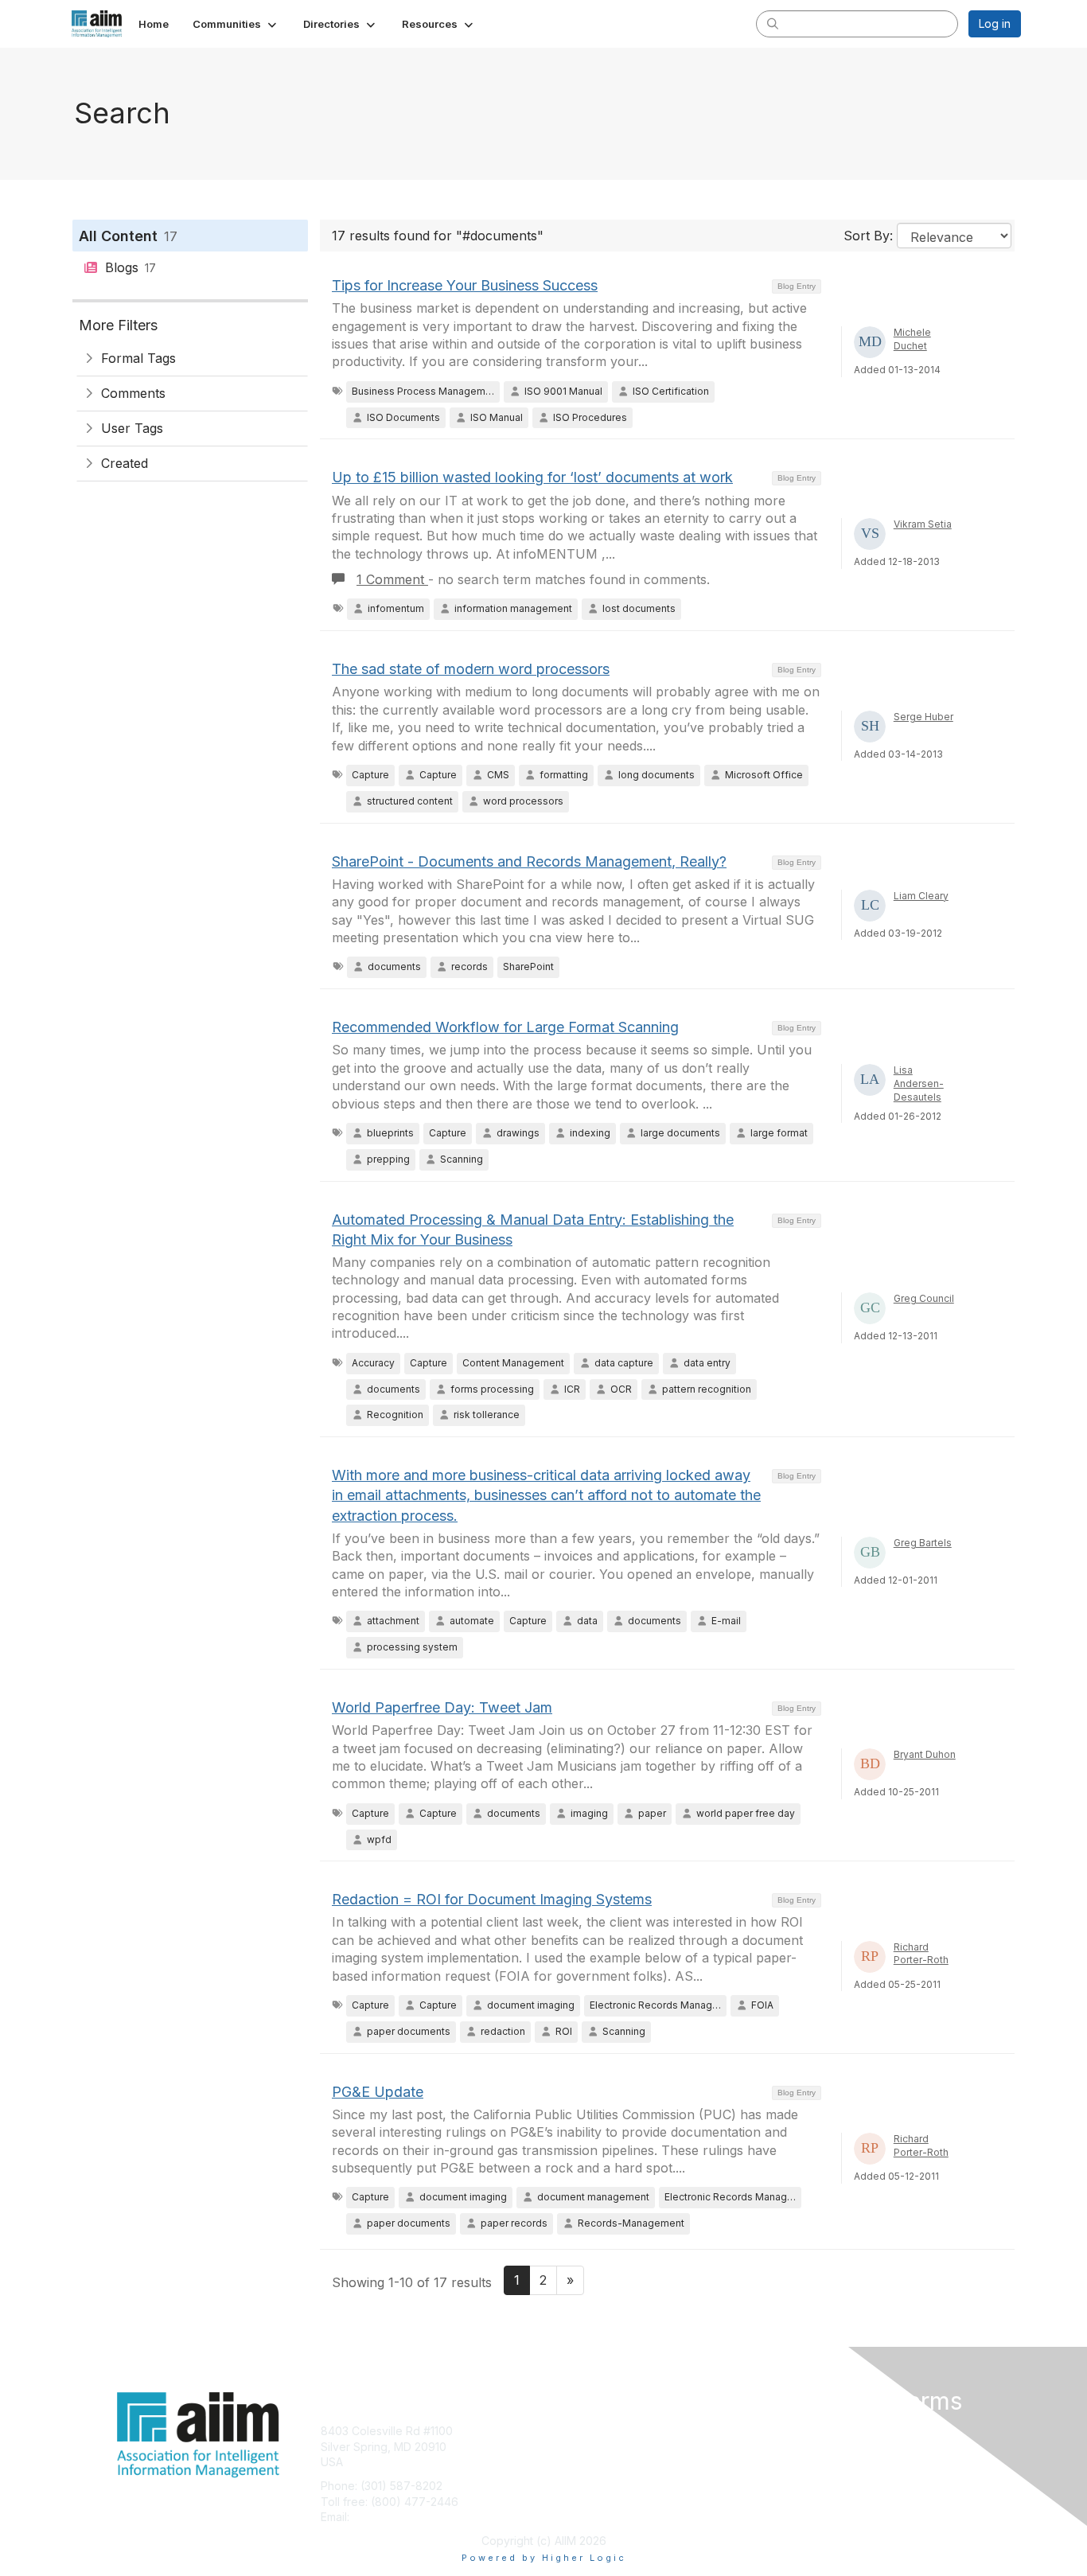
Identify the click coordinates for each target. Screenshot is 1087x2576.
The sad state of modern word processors (471, 669)
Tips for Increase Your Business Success (465, 285)
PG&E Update (378, 2092)
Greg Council (924, 1298)
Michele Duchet (912, 339)
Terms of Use (815, 2447)
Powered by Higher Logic (544, 2558)
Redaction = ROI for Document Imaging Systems (492, 1899)
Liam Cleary (921, 896)
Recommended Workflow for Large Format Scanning (505, 1027)
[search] (773, 23)
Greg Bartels (923, 1543)
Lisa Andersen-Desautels (919, 1083)
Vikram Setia (923, 524)
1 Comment (392, 579)
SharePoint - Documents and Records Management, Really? (529, 861)
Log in (995, 23)
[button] (236, 24)
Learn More (580, 2462)
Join (561, 2431)
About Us (804, 2431)
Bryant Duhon (925, 1754)
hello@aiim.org (391, 2517)
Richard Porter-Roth (921, 1954)
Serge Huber (923, 717)
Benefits (571, 2447)
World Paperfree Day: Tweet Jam (442, 1707)
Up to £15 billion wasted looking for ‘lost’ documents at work (532, 477)
